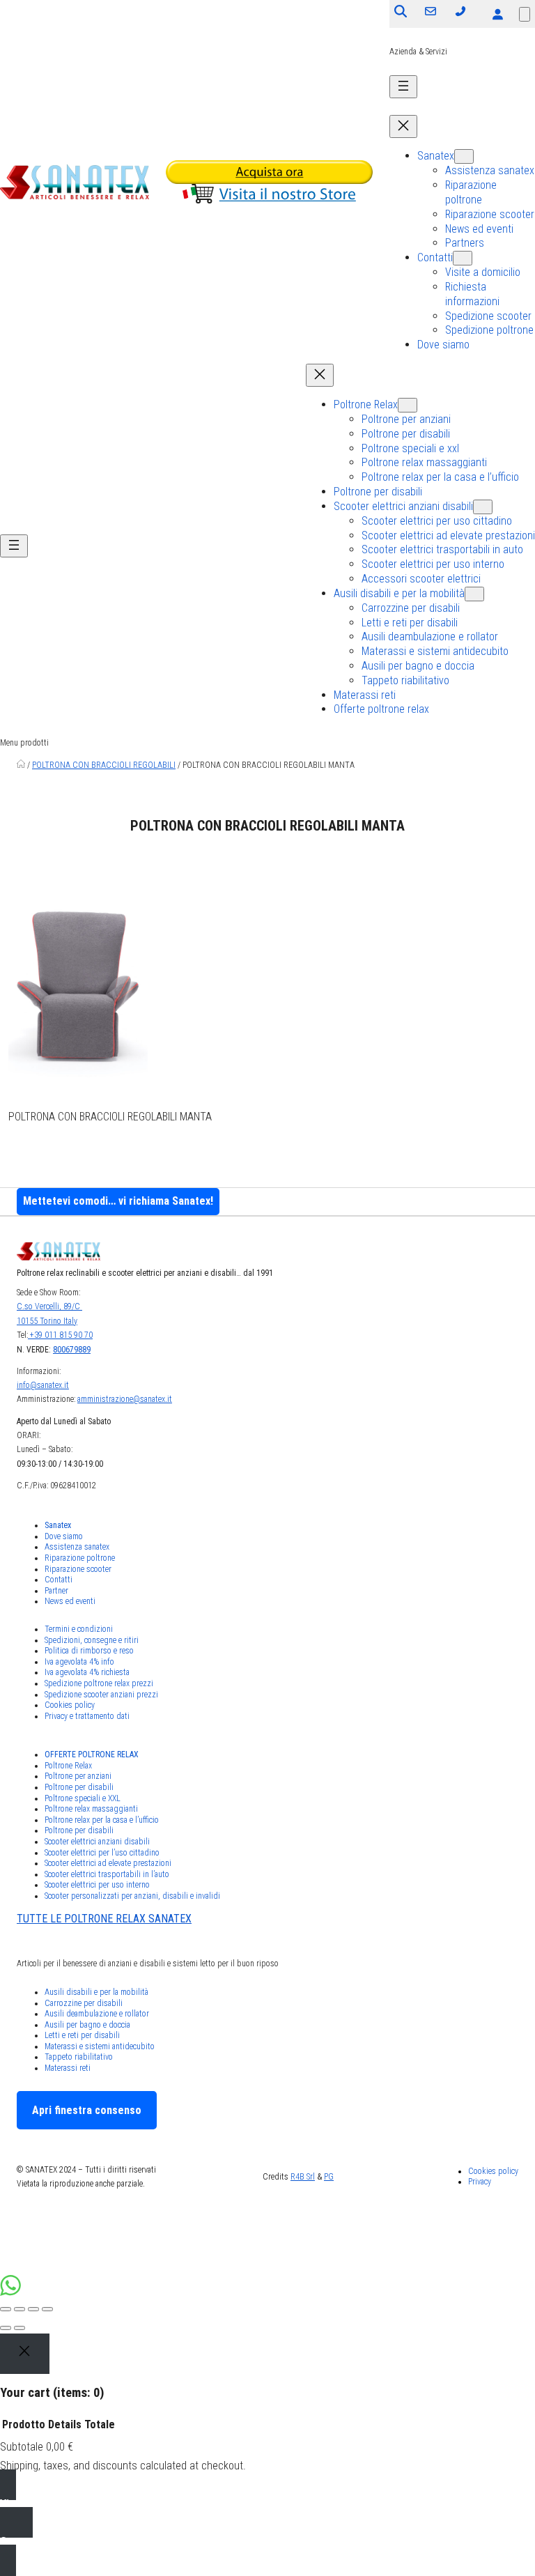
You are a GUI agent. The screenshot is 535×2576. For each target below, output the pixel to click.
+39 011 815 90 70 (60, 1335)
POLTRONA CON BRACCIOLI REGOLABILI (104, 765)
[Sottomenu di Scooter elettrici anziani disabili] (483, 507)
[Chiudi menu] (403, 126)
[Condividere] (20, 2309)
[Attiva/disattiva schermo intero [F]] (33, 2309)
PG (329, 2177)
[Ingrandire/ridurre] (47, 2309)
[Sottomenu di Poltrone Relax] (408, 405)
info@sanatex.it (43, 1385)
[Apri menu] (403, 87)
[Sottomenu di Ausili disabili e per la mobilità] (474, 594)
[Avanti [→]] (20, 2328)
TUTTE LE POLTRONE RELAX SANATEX (104, 1919)
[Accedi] (497, 14)
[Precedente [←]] (6, 2328)
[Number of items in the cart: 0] (525, 14)
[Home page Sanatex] (21, 765)
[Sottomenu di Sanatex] (464, 156)
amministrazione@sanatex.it (125, 1399)
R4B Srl (303, 2177)
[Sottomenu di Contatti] (463, 258)
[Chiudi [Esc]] (6, 2309)
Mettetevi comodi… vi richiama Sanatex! (118, 1201)
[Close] (25, 2354)
